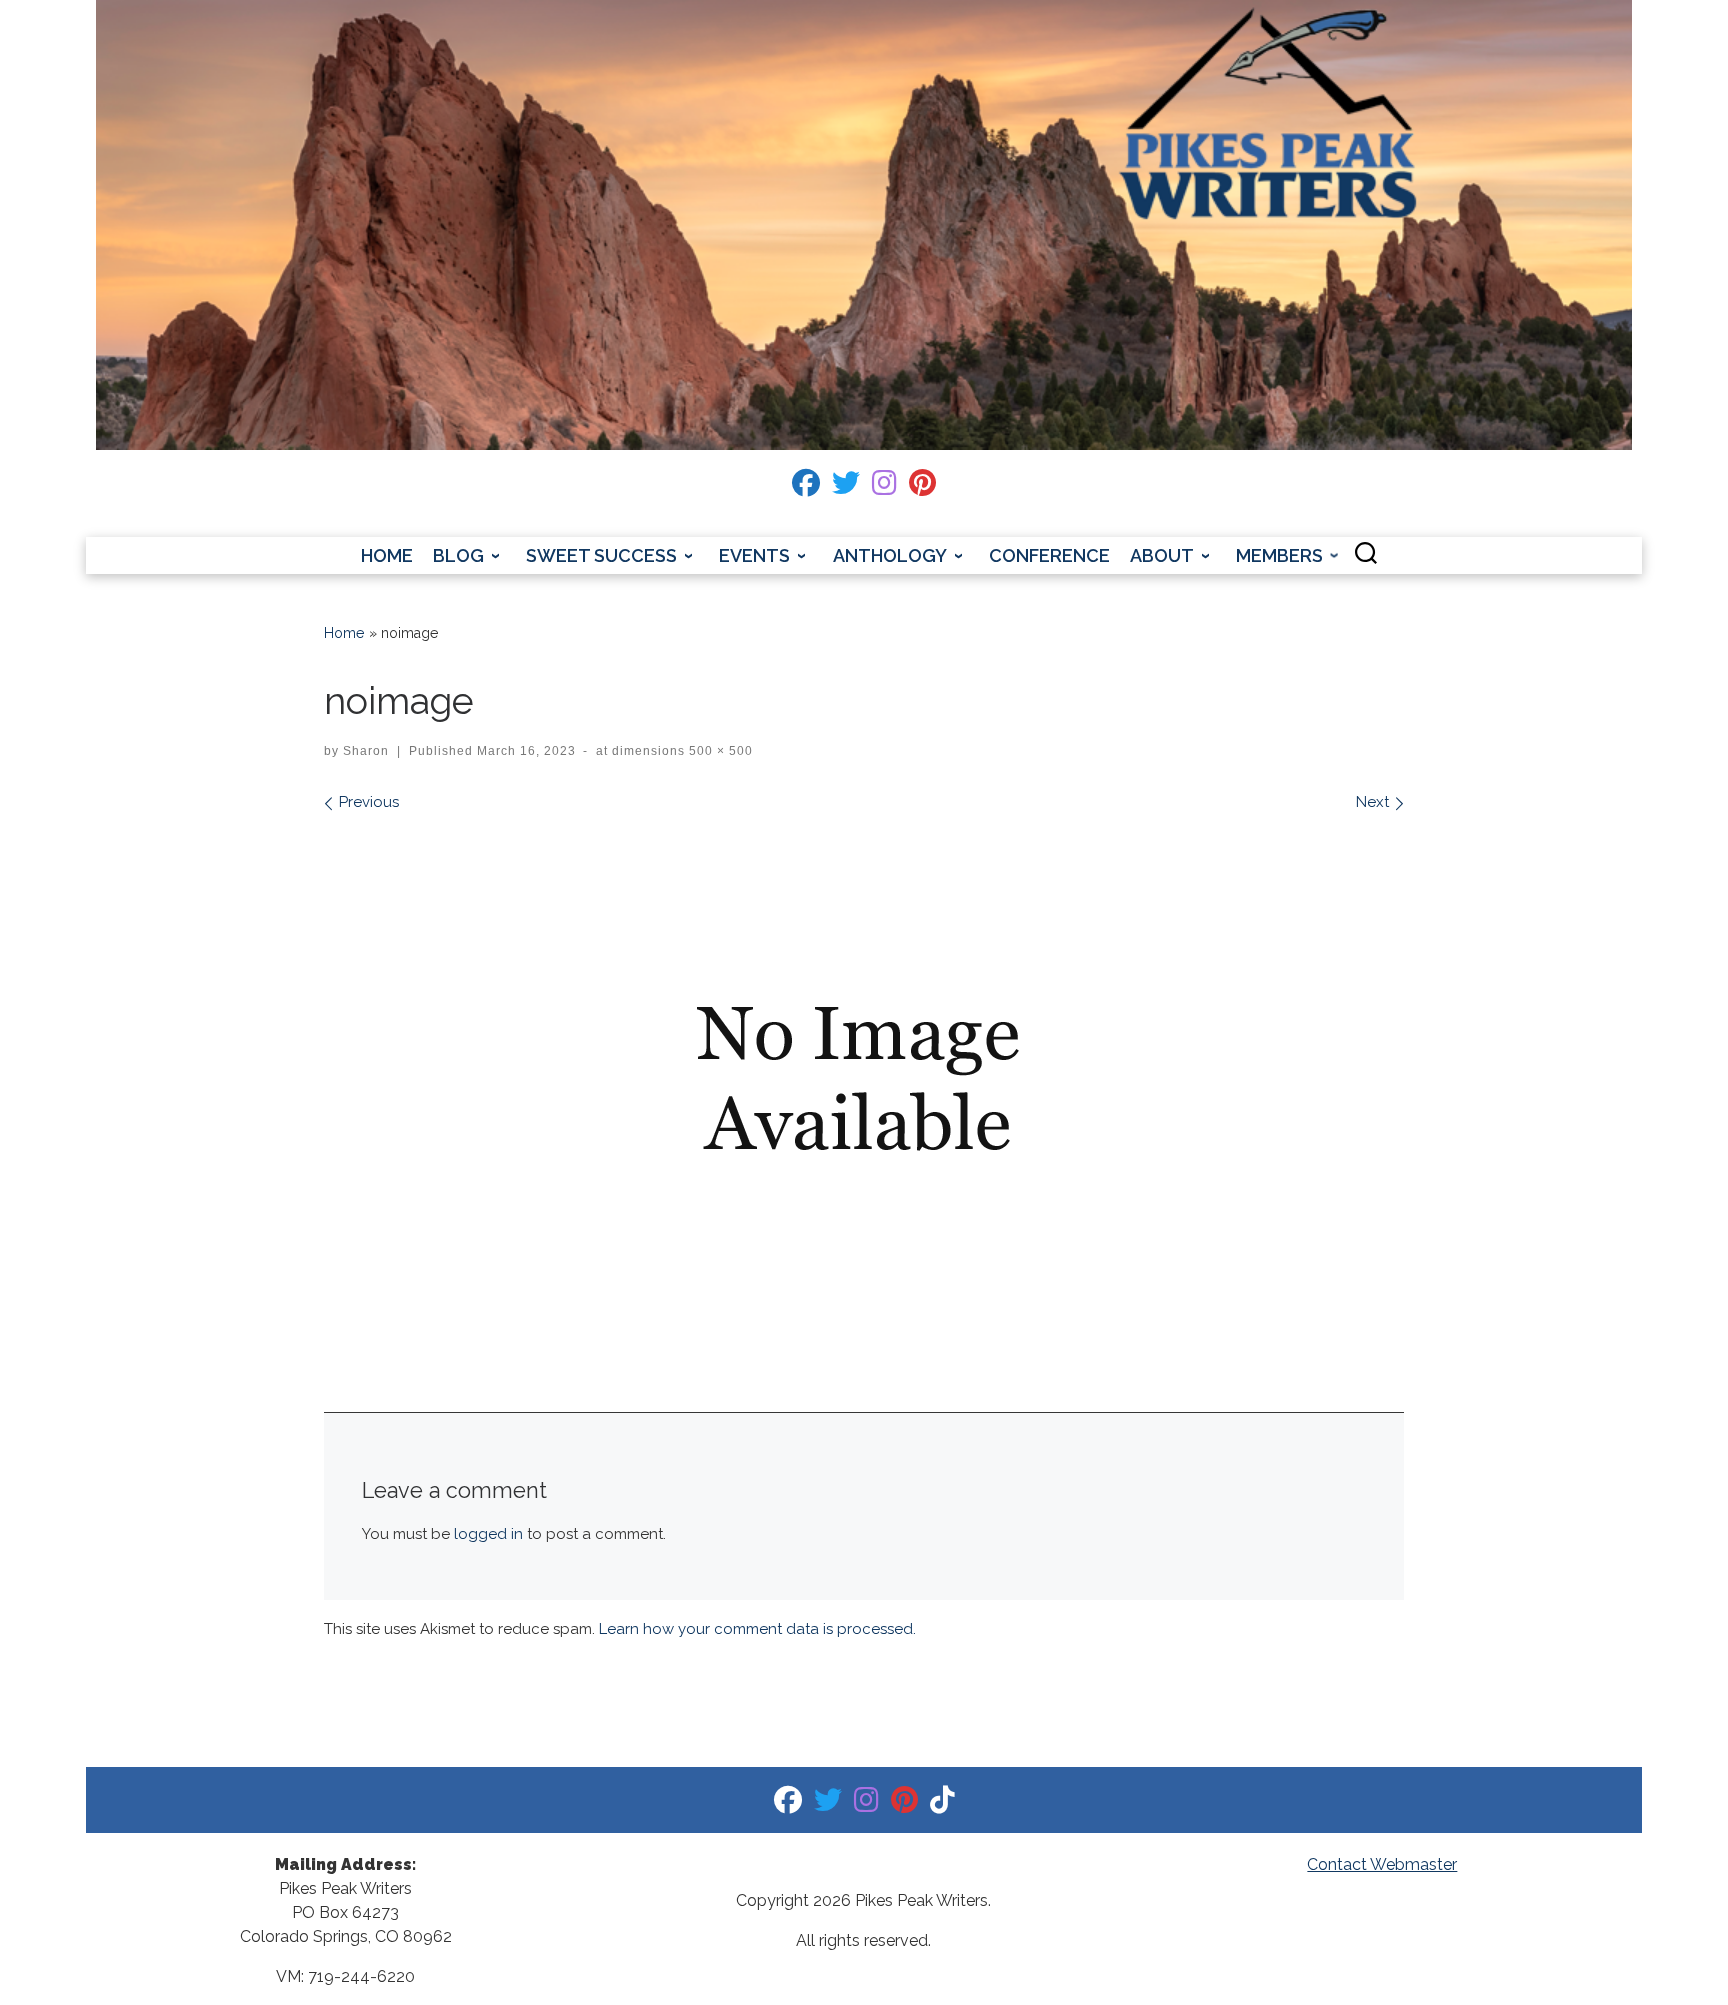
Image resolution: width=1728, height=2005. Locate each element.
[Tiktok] (942, 1804)
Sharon (366, 751)
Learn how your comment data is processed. (757, 1629)
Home (344, 633)
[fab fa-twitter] (846, 487)
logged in (488, 1534)
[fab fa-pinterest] (922, 487)
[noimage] (864, 1079)
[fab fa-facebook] (806, 487)
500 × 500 (719, 751)
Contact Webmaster (1382, 1864)
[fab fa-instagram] (884, 487)
